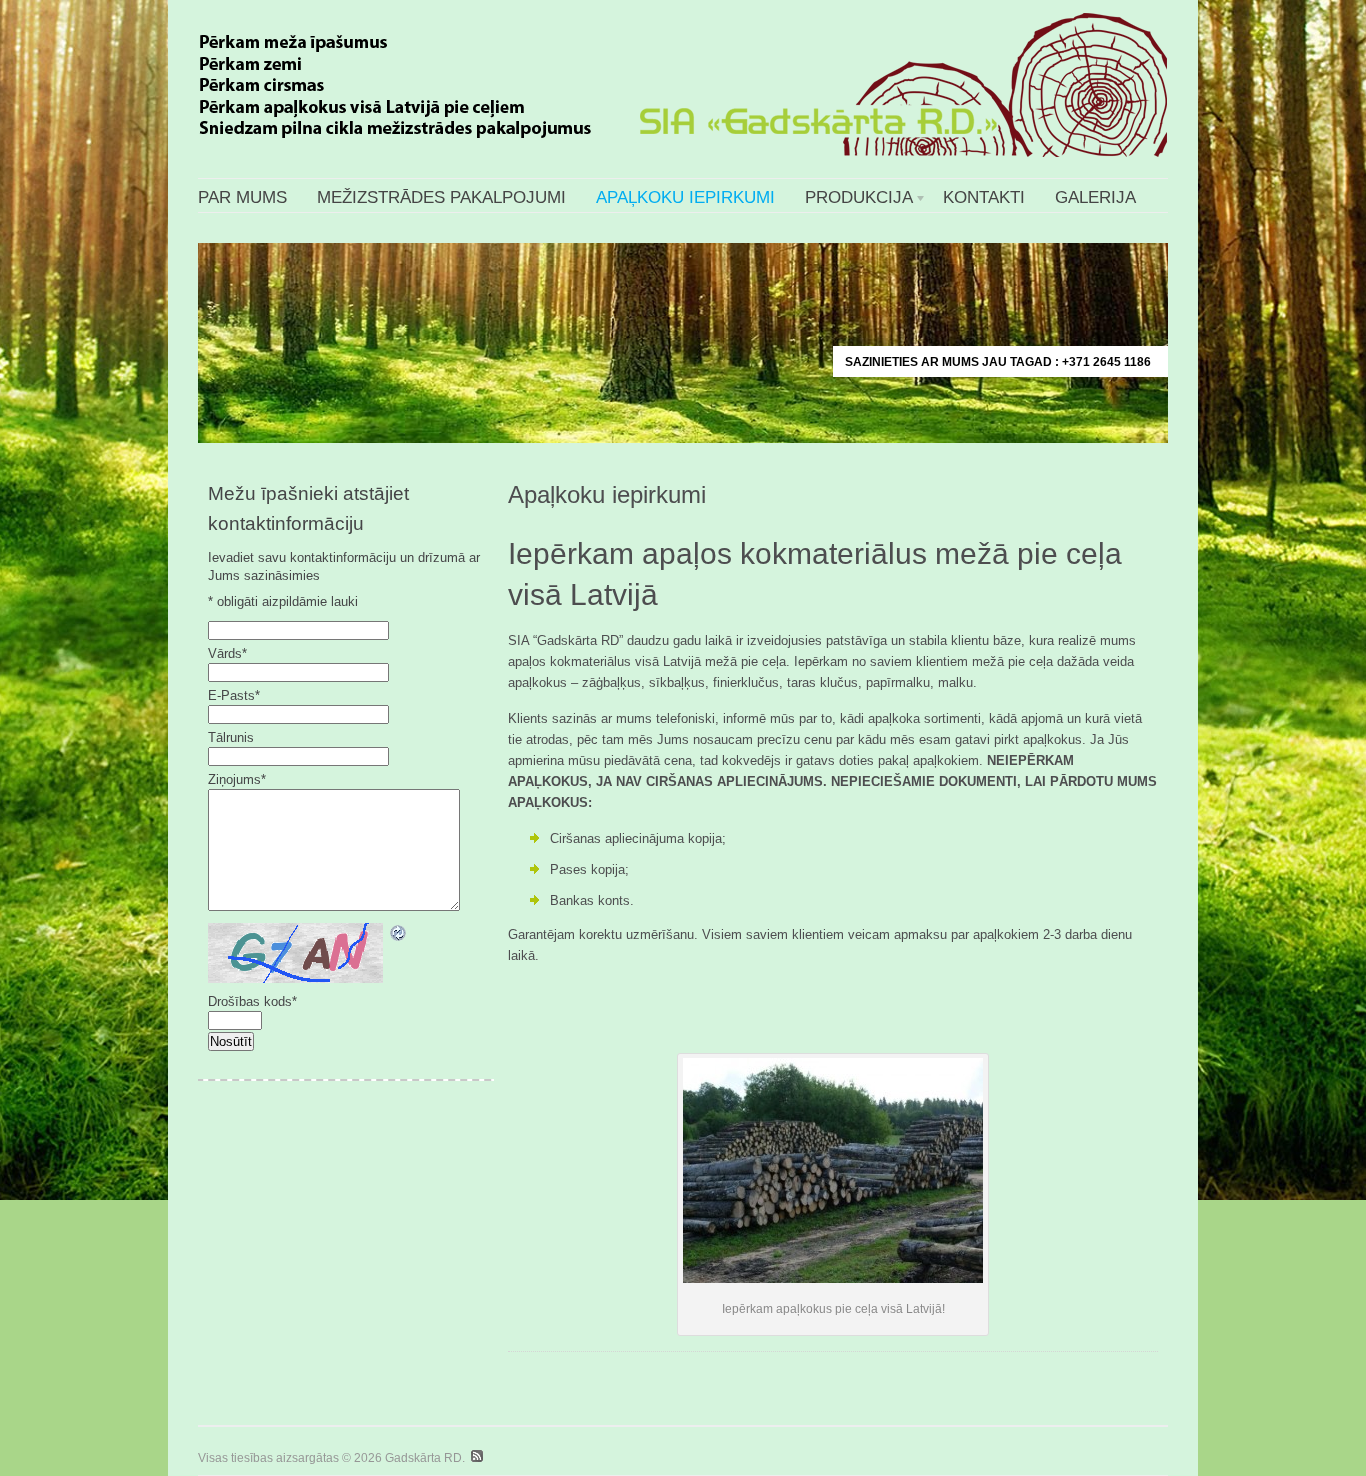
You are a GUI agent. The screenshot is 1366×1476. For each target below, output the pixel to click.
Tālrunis (231, 737)
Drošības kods (252, 1001)
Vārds (227, 653)
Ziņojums (237, 779)
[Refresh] (399, 933)
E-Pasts (234, 695)
